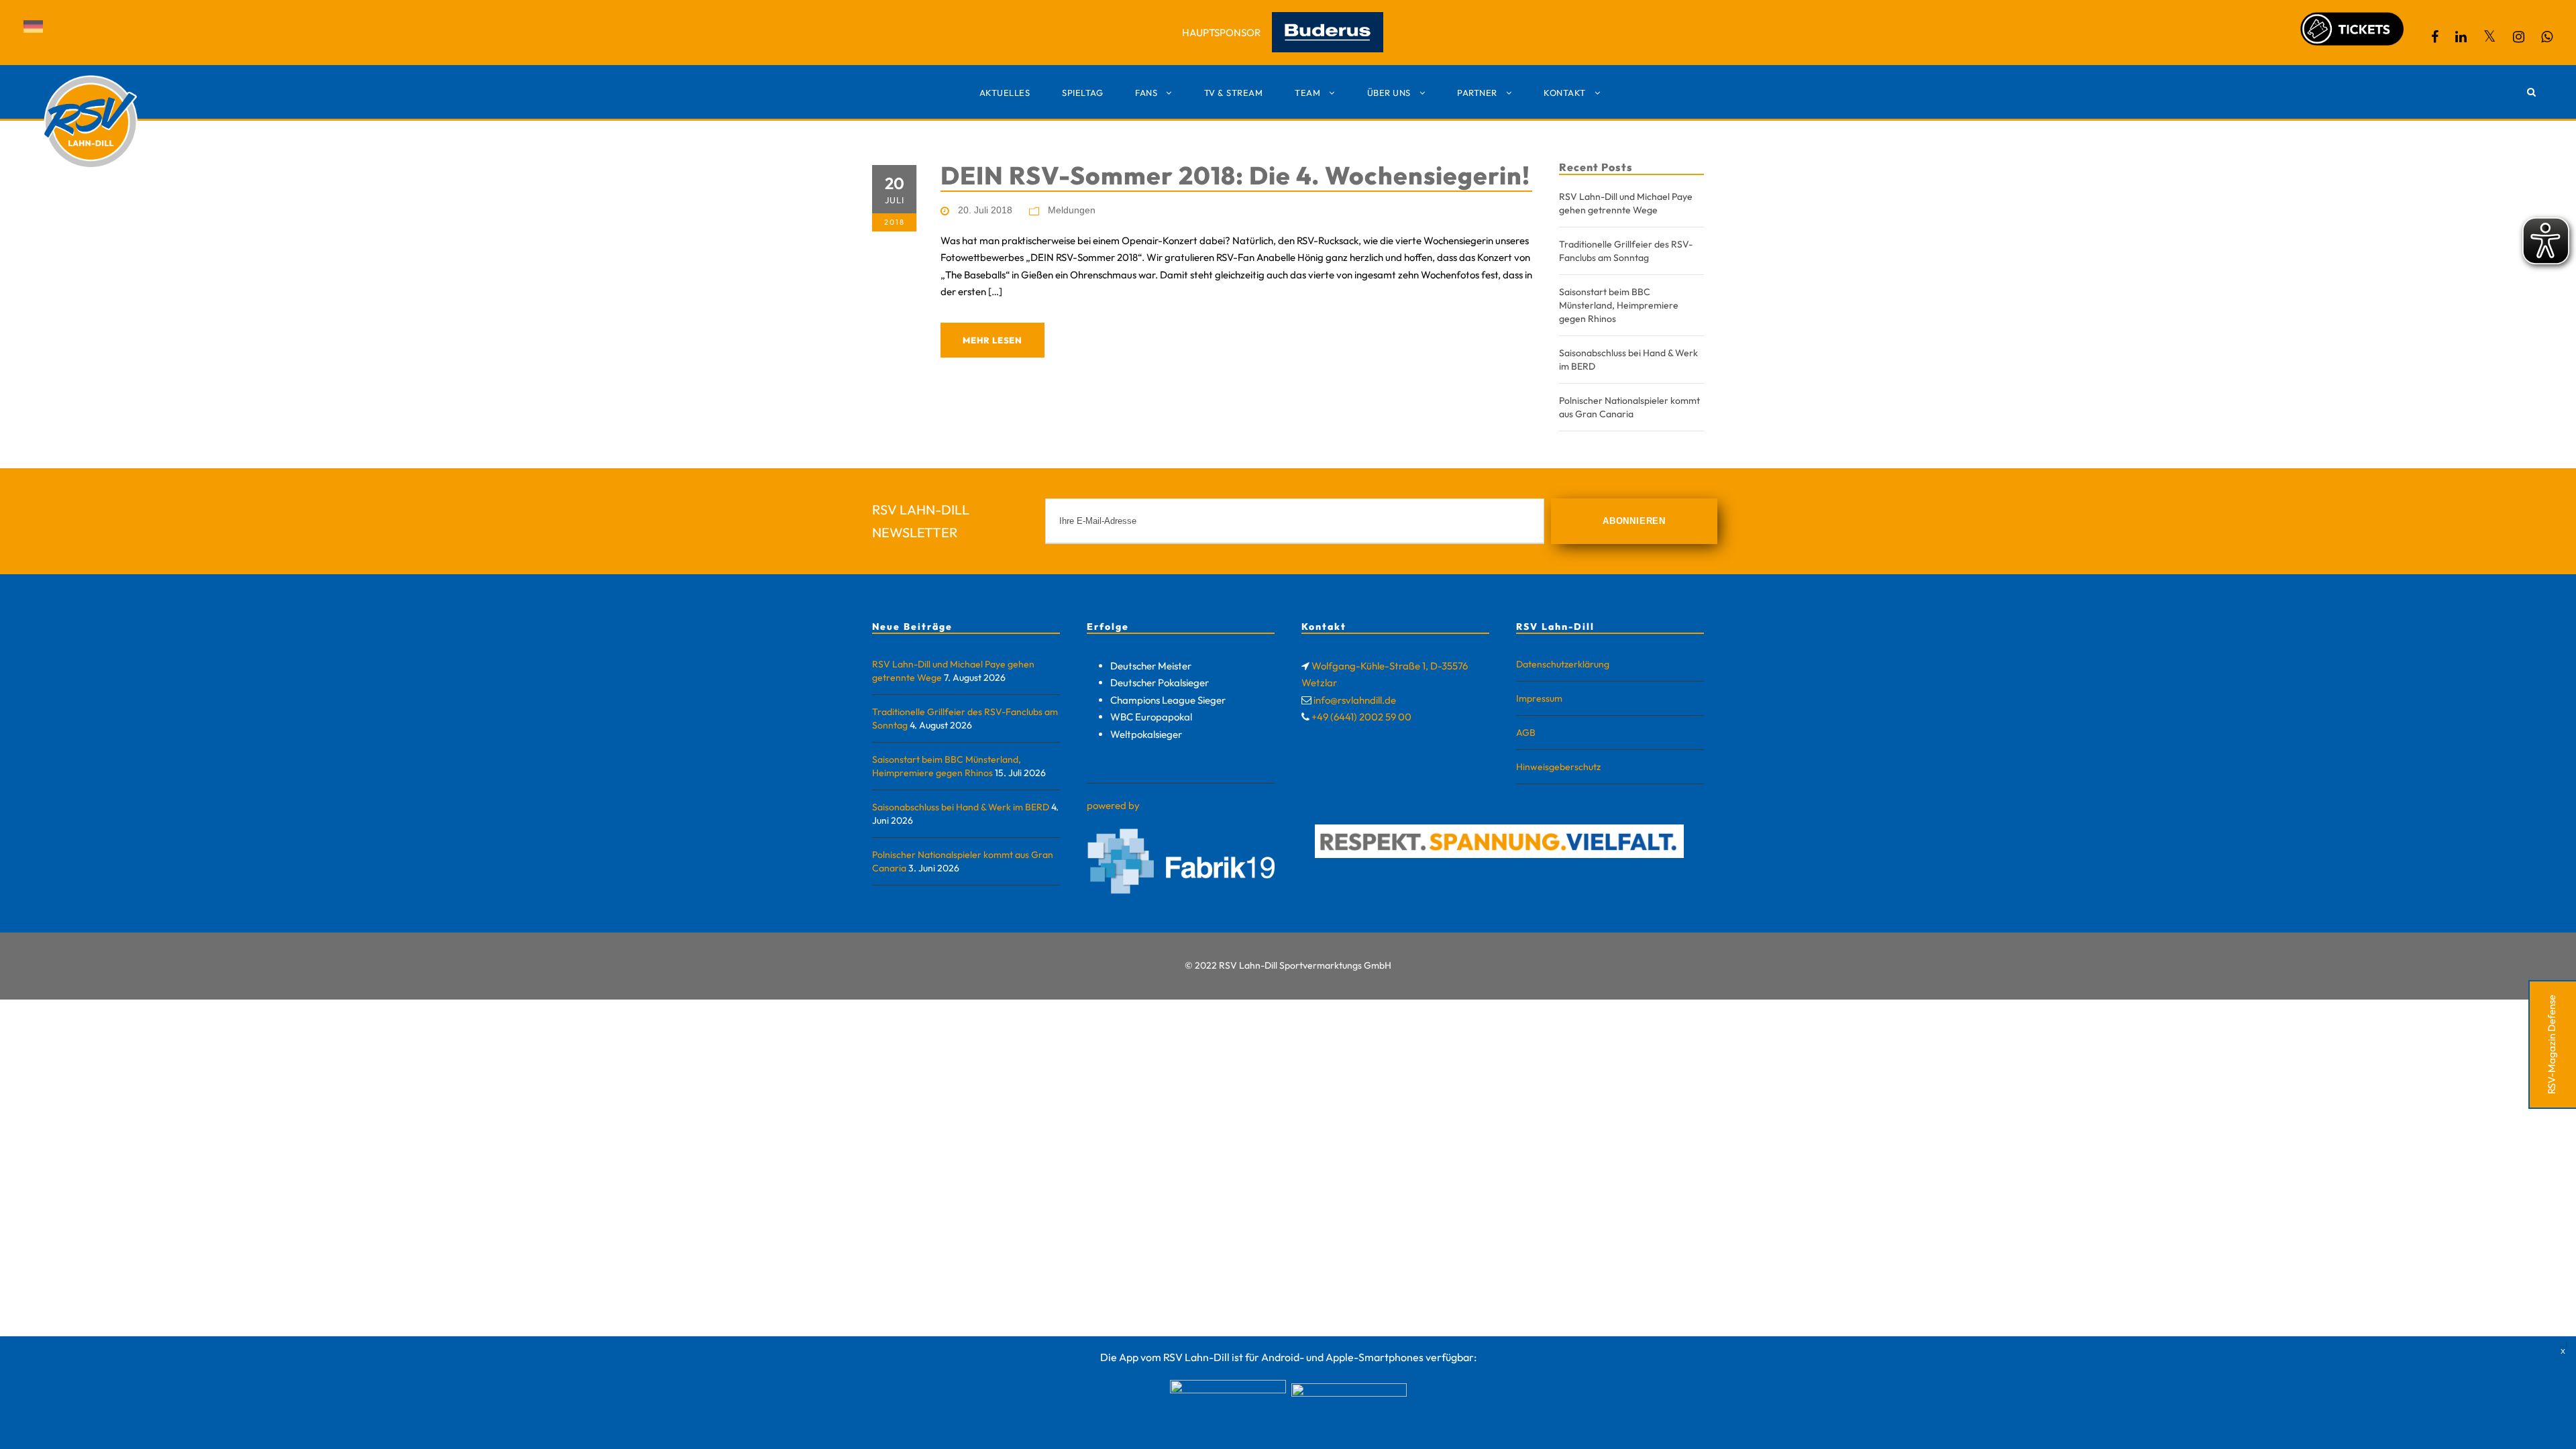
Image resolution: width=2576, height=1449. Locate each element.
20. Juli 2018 (985, 210)
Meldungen (1072, 210)
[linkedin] (2461, 37)
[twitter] (2490, 37)
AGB (1526, 733)
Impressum (1539, 698)
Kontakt (1565, 93)
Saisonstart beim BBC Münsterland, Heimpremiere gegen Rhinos (1619, 305)
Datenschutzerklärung (1563, 664)
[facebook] (2435, 37)
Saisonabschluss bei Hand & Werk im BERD (961, 807)
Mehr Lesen (992, 340)
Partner (1477, 93)
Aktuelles (1005, 93)
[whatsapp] (2547, 37)
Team (1307, 93)
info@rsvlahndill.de (1355, 700)
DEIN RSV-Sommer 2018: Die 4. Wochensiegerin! (1235, 175)
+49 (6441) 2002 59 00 (1361, 717)
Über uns (1389, 93)
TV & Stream (1234, 93)
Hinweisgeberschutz (1558, 767)
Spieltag (1082, 93)
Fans (1146, 93)
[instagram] (2519, 37)
